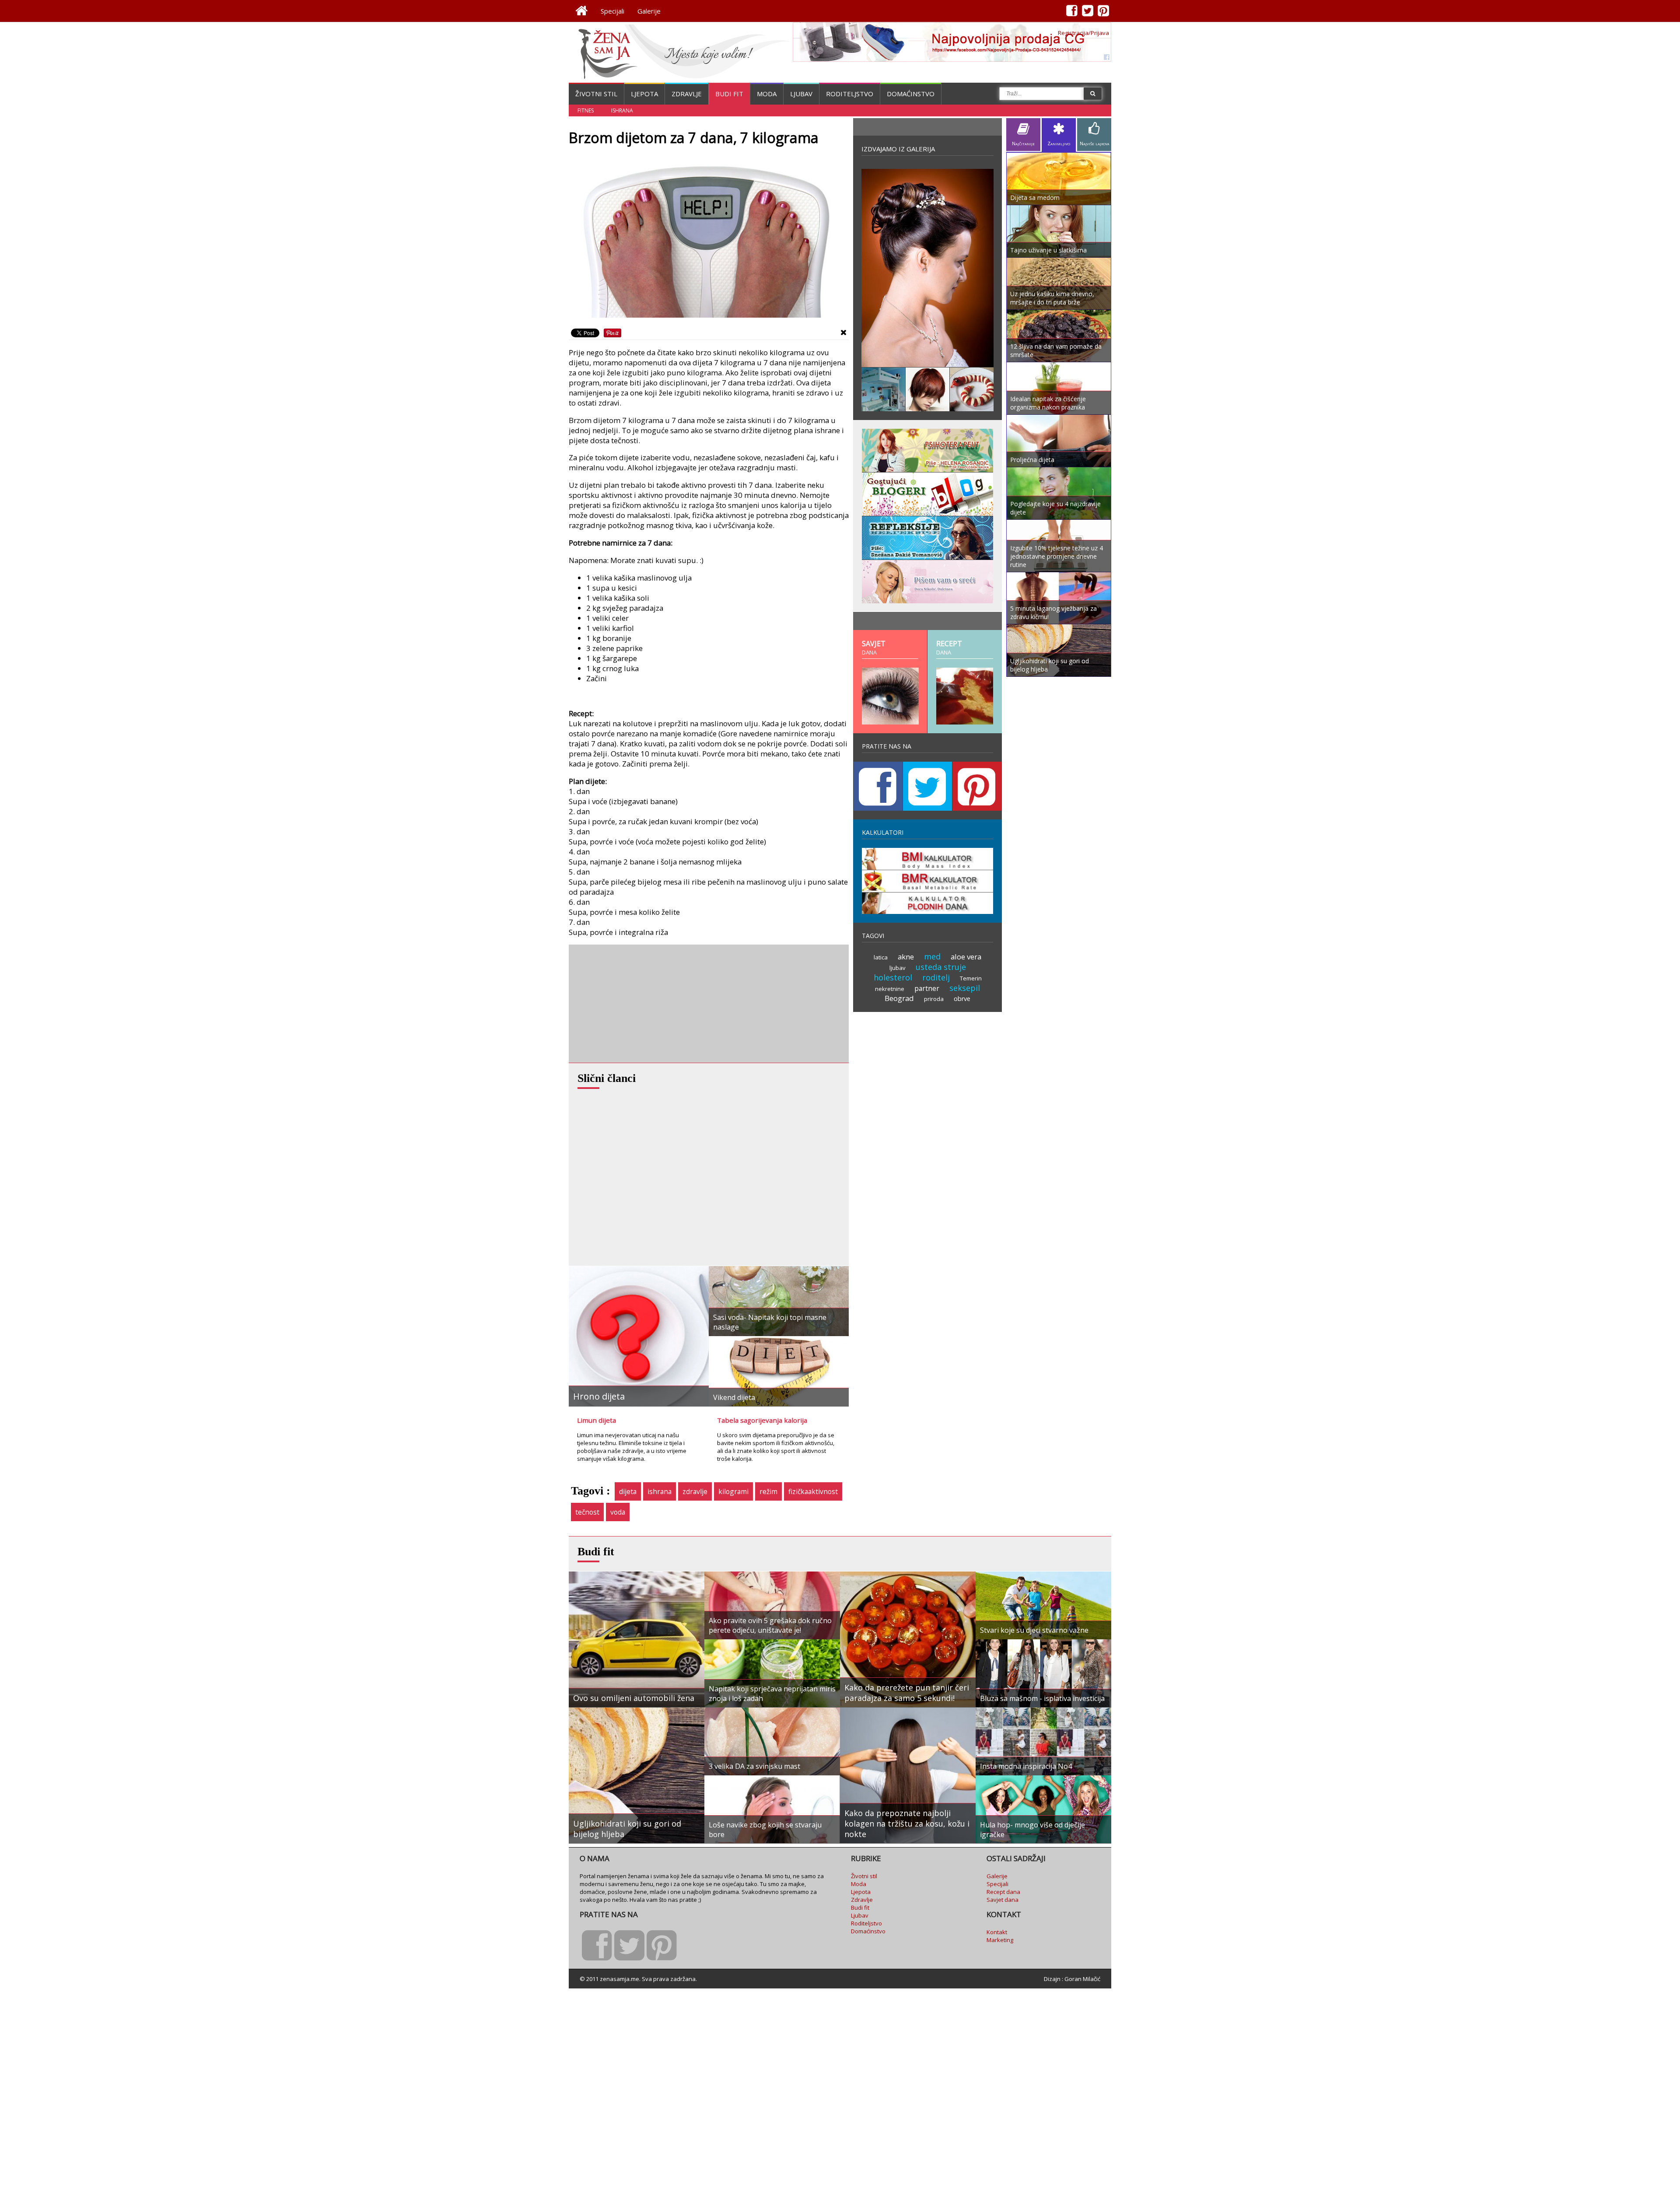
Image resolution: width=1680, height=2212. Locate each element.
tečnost (587, 1512)
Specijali (612, 11)
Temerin (971, 978)
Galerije (649, 11)
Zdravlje (687, 94)
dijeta (628, 1491)
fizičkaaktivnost (813, 1491)
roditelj (936, 977)
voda (618, 1512)
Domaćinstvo (911, 94)
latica (881, 957)
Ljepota (644, 94)
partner (927, 988)
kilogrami (733, 1491)
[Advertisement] (634, 1004)
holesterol (893, 977)
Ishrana (622, 110)
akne (906, 957)
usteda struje (941, 967)
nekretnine (890, 989)
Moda (767, 94)
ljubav (898, 968)
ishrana (660, 1491)
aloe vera (966, 957)
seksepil (965, 988)
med (932, 956)
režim (768, 1491)
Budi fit (729, 94)
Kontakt (997, 1932)
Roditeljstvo (850, 94)
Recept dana (1003, 1892)
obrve (962, 999)
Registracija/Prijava (1083, 33)
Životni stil (596, 94)
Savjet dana (1003, 1900)
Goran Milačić (1082, 1979)
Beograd (899, 998)
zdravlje (695, 1491)
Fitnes (586, 110)
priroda (934, 999)
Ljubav (801, 94)
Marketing (1000, 1940)
